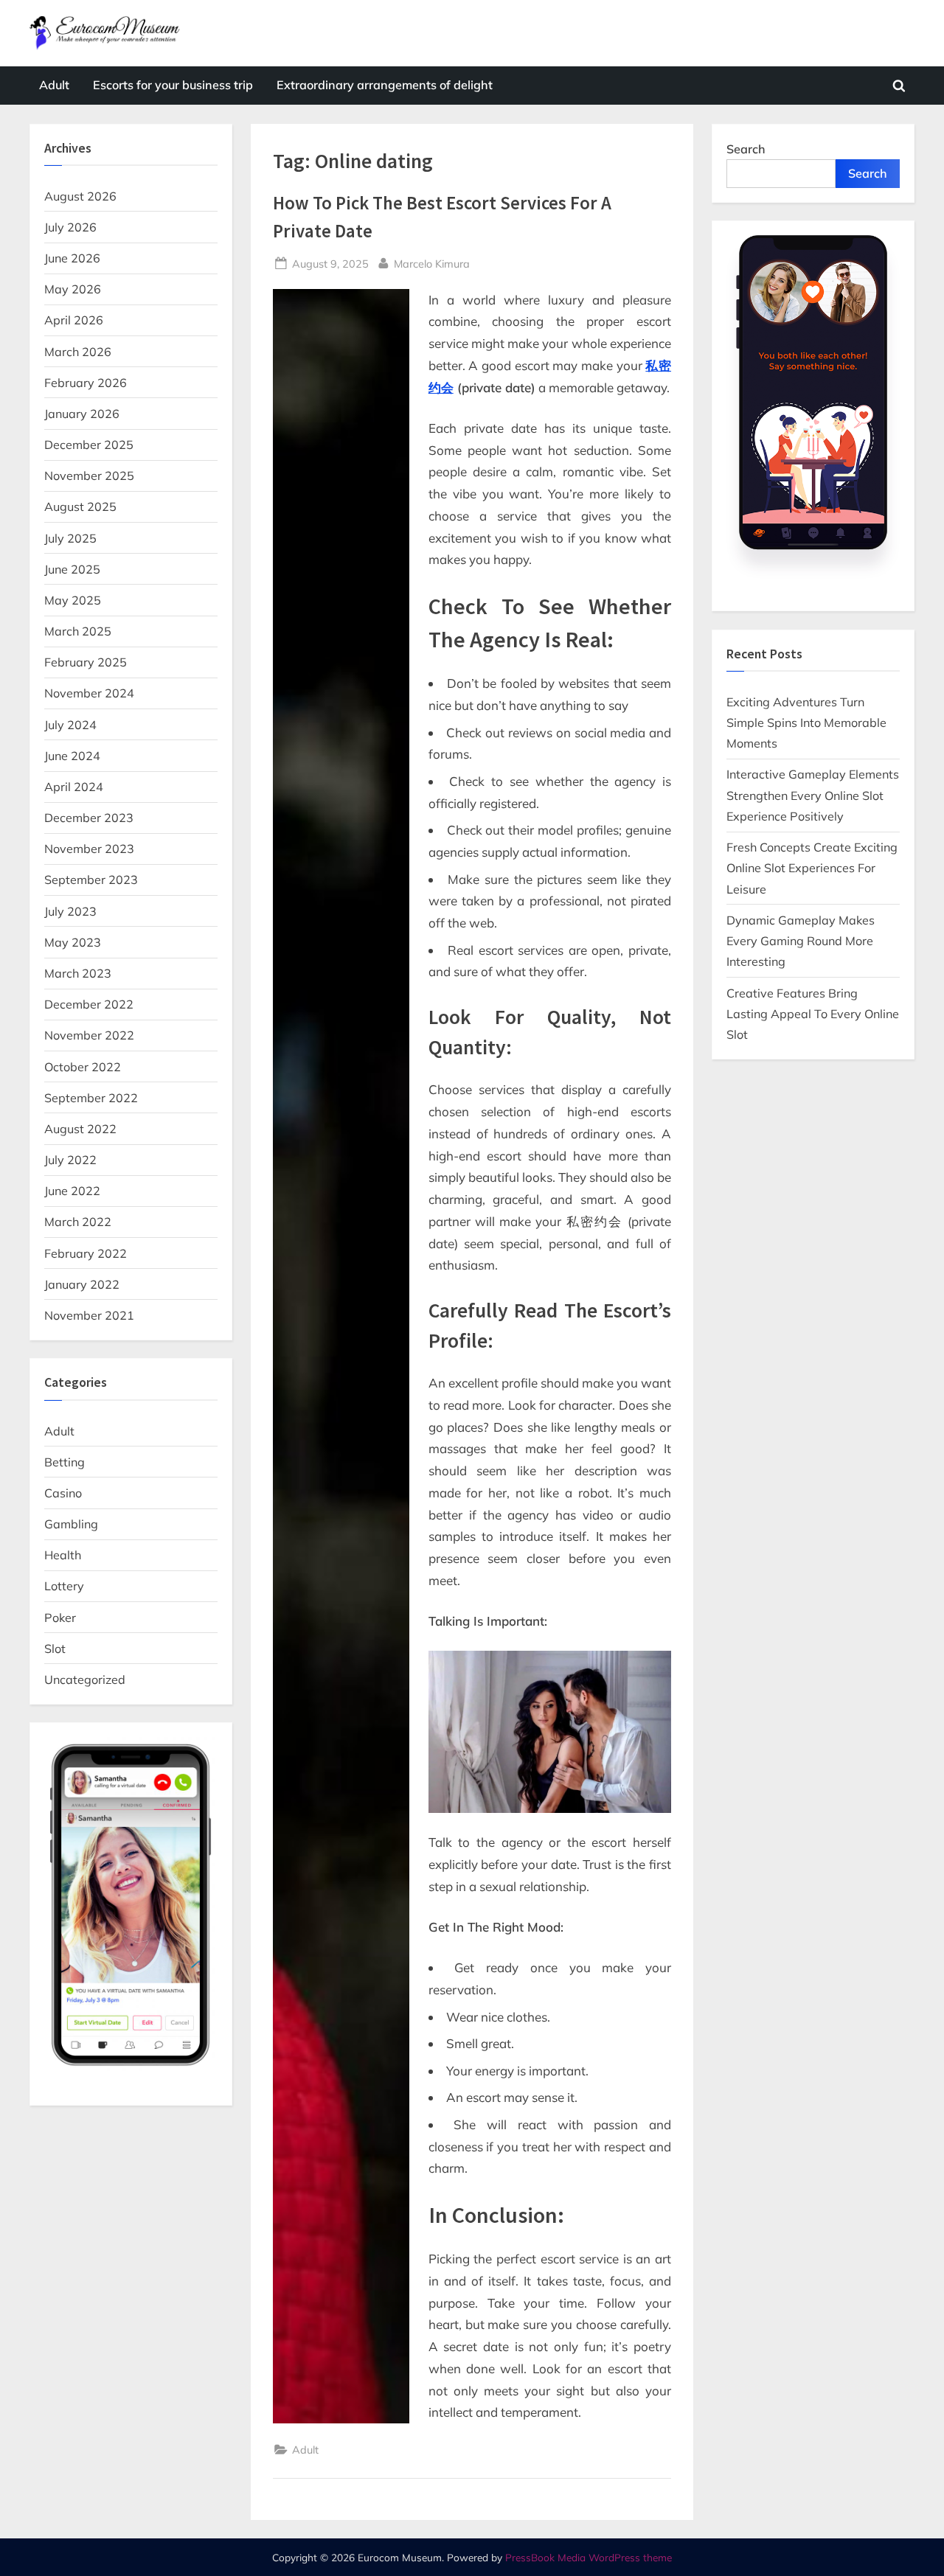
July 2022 (70, 1160)
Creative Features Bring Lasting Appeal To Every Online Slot (813, 1014)
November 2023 (89, 849)
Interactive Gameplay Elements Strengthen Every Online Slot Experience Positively (813, 795)
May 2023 (73, 942)
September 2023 (91, 880)
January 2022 (82, 1284)
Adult (54, 85)
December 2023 (89, 818)
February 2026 (86, 383)
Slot (55, 1649)
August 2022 (80, 1129)
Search (746, 149)
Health (63, 1555)
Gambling (71, 1524)
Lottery (64, 1586)
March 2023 (78, 973)
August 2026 (80, 196)
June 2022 (72, 1191)
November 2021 (89, 1315)
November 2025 (89, 476)
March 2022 (78, 1222)
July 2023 (70, 911)
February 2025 (86, 662)
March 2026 (78, 352)
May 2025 (73, 600)
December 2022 (89, 1004)
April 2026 (74, 320)
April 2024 (74, 787)
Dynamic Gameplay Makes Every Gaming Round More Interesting (801, 941)
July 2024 (70, 725)
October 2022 (83, 1067)
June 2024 (72, 756)
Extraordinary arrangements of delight (385, 85)
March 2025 (78, 631)
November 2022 (89, 1035)
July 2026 (70, 227)
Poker (60, 1618)
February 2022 (86, 1253)
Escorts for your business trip (173, 85)
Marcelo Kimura (432, 263)
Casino (63, 1493)
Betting (65, 1462)
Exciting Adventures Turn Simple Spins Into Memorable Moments (806, 723)
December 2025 (89, 445)
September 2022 (91, 1098)
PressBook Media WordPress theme (589, 2557)
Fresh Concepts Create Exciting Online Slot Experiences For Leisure (812, 868)
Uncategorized (85, 1679)
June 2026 (72, 258)
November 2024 (89, 693)
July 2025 (70, 538)
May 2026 (73, 289)
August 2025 (80, 507)
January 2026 (82, 414)
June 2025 (72, 569)
